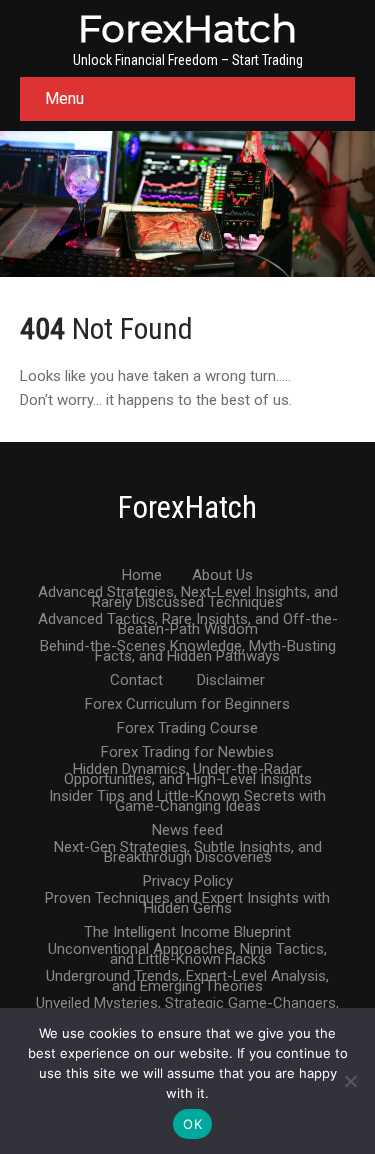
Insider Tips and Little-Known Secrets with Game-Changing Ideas (187, 797)
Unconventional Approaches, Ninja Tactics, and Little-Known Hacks (187, 950)
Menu (64, 98)
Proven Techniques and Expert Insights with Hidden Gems (187, 899)
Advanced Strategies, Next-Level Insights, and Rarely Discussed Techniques (188, 593)
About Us (222, 576)
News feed (187, 831)
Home (142, 576)
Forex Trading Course (187, 729)
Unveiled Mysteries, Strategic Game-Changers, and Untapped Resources (187, 1004)
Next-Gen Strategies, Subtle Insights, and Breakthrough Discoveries (188, 848)
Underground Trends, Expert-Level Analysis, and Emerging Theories (187, 977)
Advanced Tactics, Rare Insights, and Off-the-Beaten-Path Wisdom (188, 620)
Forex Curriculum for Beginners (187, 705)
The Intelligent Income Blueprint (187, 933)
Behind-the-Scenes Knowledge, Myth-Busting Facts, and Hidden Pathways (188, 647)
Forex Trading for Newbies (187, 753)
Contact (136, 681)
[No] (350, 1081)
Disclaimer (231, 681)
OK (192, 1124)
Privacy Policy (188, 882)
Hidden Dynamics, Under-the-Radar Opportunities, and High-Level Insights (188, 770)
